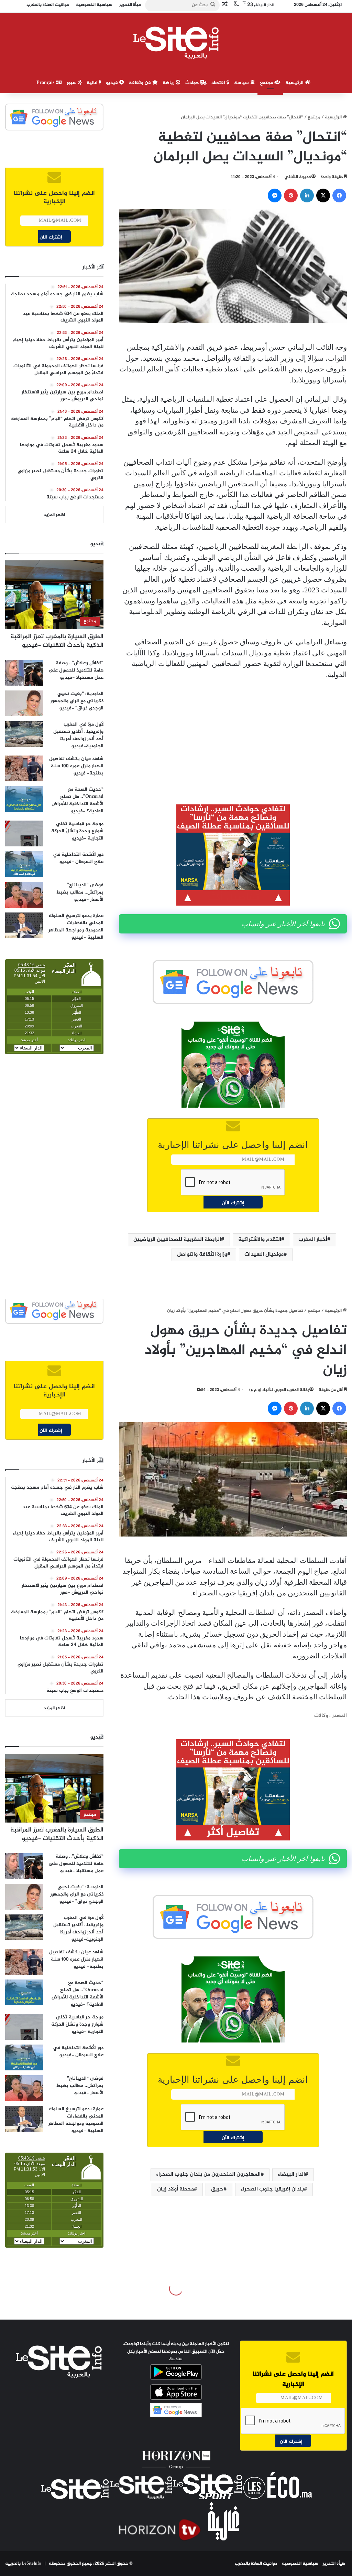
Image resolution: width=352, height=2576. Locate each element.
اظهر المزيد (54, 515)
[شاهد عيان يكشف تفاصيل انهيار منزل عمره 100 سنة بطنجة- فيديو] (24, 768)
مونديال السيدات (264, 1254)
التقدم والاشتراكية (260, 1240)
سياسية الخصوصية (300, 2564)
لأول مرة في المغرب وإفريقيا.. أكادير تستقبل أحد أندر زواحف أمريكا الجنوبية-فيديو (78, 735)
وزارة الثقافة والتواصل (202, 1254)
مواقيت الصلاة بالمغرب (256, 2564)
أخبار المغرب (313, 1240)
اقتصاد (219, 83)
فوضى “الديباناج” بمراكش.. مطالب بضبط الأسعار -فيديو (80, 892)
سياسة (242, 83)
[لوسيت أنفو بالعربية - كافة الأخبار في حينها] (176, 43)
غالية (93, 83)
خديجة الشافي (298, 177)
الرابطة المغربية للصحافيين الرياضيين (177, 1240)
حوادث (193, 83)
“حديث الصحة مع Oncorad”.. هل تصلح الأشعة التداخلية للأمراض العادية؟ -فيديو (78, 800)
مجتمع (267, 83)
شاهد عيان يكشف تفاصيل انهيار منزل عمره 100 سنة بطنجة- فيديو (76, 766)
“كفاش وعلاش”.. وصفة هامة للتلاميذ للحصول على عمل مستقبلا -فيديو (76, 670)
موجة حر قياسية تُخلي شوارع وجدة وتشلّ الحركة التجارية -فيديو (77, 831)
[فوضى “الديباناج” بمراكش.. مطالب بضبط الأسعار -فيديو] (24, 895)
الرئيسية (295, 83)
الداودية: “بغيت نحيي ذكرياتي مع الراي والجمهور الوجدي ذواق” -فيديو (77, 701)
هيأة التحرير (334, 2564)
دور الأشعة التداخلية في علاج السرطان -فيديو (78, 858)
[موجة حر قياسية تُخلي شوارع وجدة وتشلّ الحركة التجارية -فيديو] (24, 833)
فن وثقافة (141, 83)
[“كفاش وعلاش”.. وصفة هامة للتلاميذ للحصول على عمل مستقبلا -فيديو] (24, 673)
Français (46, 83)
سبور (72, 83)
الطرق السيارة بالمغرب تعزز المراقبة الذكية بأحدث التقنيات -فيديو (57, 641)
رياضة (169, 83)
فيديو (113, 83)
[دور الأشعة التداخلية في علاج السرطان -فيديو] (24, 864)
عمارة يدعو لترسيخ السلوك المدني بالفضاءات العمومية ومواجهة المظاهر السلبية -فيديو (76, 927)
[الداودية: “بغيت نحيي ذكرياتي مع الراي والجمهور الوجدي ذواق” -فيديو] (24, 703)
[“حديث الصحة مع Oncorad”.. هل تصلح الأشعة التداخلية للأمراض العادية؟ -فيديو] (24, 799)
